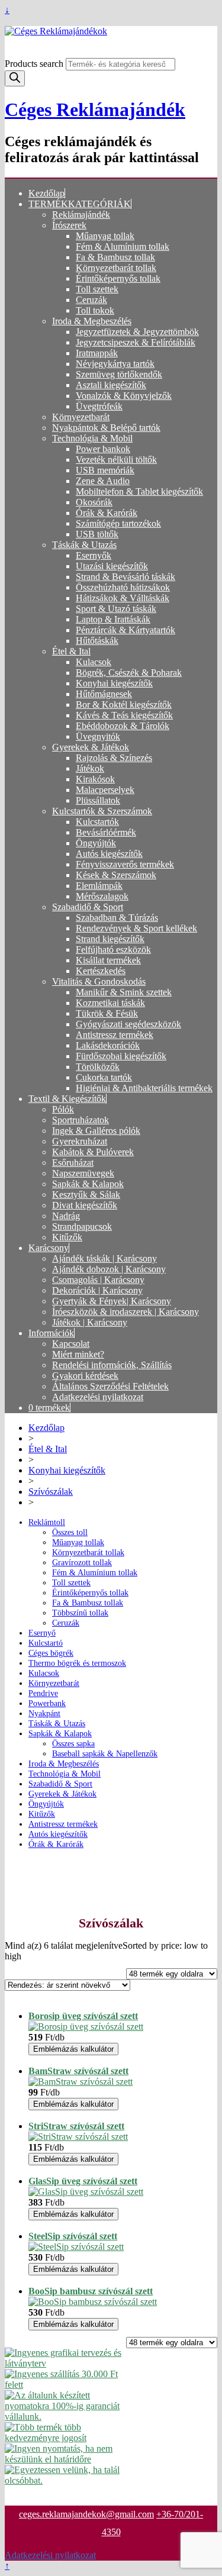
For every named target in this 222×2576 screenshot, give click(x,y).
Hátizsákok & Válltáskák (123, 598)
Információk (51, 1333)
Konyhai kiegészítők (114, 683)
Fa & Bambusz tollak (115, 257)
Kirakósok (95, 779)
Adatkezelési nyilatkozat (98, 1397)
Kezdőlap (46, 193)
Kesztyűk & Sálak (86, 1194)
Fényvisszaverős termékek (125, 864)
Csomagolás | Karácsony (98, 1280)
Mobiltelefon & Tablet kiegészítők (139, 491)
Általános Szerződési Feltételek (110, 1386)
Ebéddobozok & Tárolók (123, 726)
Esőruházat (73, 1163)
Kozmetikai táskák (110, 1003)
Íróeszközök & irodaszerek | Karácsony (126, 1312)
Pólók (63, 1109)
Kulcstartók (97, 822)
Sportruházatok (81, 1120)
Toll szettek (97, 289)
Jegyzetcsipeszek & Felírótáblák (136, 342)
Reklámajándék (81, 215)
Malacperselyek (105, 790)
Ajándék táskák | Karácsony (104, 1258)
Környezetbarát (81, 417)
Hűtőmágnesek (104, 694)
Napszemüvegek (83, 1173)
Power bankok (103, 449)
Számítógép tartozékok (118, 523)
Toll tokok (95, 310)
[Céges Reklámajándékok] (111, 31)
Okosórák (94, 502)
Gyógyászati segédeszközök (128, 1024)
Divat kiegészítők (85, 1205)
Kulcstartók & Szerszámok (102, 811)
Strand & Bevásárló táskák (126, 577)
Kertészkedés (101, 971)
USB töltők (97, 534)
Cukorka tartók (104, 1077)
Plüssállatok (98, 800)
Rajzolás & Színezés (114, 758)
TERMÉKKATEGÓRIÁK (80, 204)
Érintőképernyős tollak (118, 278)
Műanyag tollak (105, 236)
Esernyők (94, 555)
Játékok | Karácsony (90, 1322)
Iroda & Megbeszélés (92, 321)
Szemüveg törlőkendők (119, 374)
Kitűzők (67, 1237)
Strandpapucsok (82, 1226)
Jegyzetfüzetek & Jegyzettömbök (137, 332)
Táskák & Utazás (84, 545)
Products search (35, 64)
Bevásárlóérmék (106, 832)
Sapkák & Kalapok (88, 1184)
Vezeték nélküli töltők (116, 460)
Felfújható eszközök (113, 950)
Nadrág (66, 1216)
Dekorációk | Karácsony (97, 1290)
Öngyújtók (96, 843)
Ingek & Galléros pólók (96, 1131)
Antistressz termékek (115, 1035)
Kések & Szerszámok (116, 875)
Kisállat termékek (108, 960)
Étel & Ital (71, 651)
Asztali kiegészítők (111, 385)
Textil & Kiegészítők (67, 1099)
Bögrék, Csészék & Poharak (129, 673)
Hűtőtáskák (97, 641)
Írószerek (69, 225)
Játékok (90, 768)
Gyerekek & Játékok (91, 747)
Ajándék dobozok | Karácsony (109, 1269)
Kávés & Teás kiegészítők (124, 715)
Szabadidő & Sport (88, 907)
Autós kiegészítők (109, 854)
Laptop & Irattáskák (113, 619)
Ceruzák (91, 300)
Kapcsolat (71, 1344)
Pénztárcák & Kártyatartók (126, 630)
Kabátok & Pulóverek (93, 1152)
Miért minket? (78, 1354)
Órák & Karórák (107, 513)
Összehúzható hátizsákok (123, 587)
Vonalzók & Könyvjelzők (124, 396)
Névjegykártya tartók (115, 364)
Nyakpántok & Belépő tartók (106, 428)
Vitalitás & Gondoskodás (99, 981)
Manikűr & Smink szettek (124, 992)
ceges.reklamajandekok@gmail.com (86, 2514)
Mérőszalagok (102, 896)
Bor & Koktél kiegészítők (124, 705)
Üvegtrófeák (99, 406)
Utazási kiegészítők (112, 566)
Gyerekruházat (80, 1141)
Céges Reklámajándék (95, 109)
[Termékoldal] (86, 2027)
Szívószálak (51, 1492)
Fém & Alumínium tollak (123, 246)
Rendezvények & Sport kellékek (136, 928)
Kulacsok (94, 662)
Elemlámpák (99, 886)
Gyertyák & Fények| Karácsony (112, 1301)
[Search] (15, 78)
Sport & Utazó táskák (116, 609)
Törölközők (98, 1067)
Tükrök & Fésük (107, 1013)
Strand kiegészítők (110, 939)
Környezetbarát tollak (116, 268)
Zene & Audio (103, 481)
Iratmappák (97, 353)
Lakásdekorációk (108, 1045)
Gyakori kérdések (85, 1376)
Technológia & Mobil (92, 438)
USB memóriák (105, 470)
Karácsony (49, 1248)
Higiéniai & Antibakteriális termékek (144, 1088)
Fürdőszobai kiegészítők (121, 1056)
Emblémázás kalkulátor (73, 2049)
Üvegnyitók (98, 736)
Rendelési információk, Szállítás (112, 1365)
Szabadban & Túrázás (117, 918)
